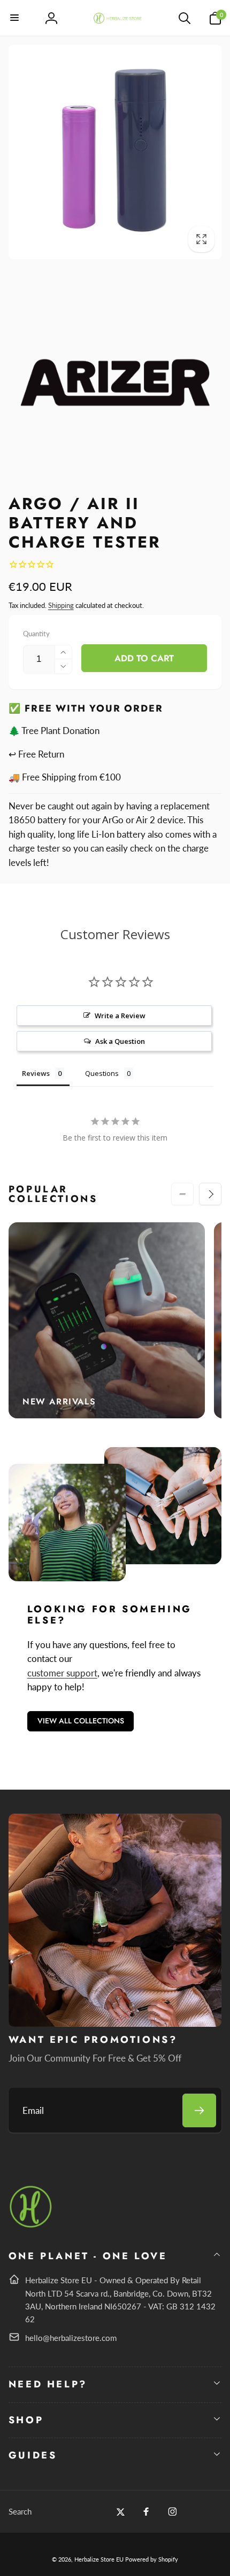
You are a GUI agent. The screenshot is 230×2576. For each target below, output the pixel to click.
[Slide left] (182, 1194)
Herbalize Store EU (99, 2559)
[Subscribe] (199, 2110)
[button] (15, 18)
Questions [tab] (102, 1073)
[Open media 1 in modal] (115, 152)
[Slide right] (210, 1194)
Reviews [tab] (36, 1073)
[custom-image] (31, 2226)
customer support (62, 1673)
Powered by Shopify (152, 2559)
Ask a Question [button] (120, 1041)
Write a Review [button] (120, 1016)
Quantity (36, 634)
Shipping (61, 605)
